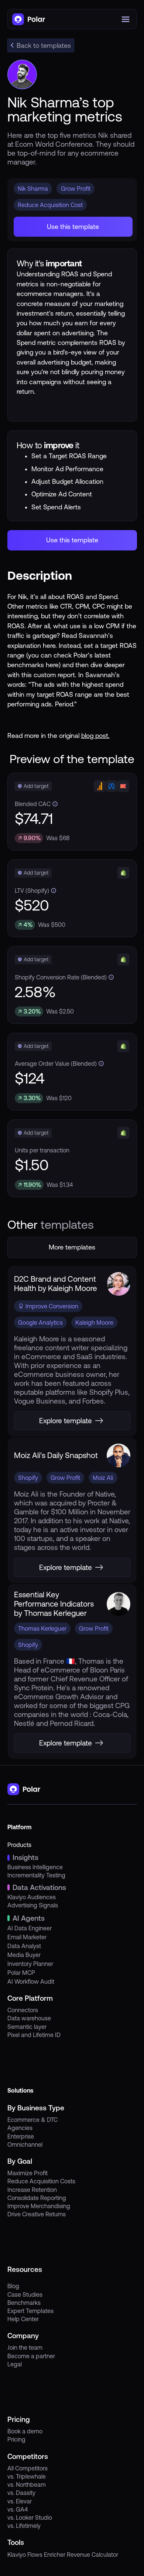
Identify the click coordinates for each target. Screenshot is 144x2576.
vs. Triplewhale (27, 2476)
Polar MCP (21, 1973)
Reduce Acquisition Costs (41, 2181)
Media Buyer (24, 1955)
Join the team (25, 2347)
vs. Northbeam (27, 2485)
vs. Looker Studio (30, 2517)
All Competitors (28, 2468)
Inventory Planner (30, 1964)
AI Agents (29, 1918)
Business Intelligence (35, 1867)
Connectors (23, 2010)
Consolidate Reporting (37, 2198)
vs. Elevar (20, 2501)
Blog (13, 2286)
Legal (15, 2364)
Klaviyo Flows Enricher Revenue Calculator (63, 2555)
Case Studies (25, 2294)
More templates (72, 1247)
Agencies (20, 2128)
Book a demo (25, 2431)
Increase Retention (32, 2190)
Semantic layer (27, 2027)
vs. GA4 (18, 2509)
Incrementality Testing (36, 1875)
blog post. (95, 736)
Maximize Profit (28, 2173)
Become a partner (31, 2356)
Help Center (23, 2319)
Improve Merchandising (39, 2206)
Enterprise (21, 2136)
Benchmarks (24, 2303)
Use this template (73, 227)
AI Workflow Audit (31, 1981)
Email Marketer (27, 1937)
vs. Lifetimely (24, 2526)
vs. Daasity (21, 2493)
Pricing (16, 2439)
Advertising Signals (33, 1905)
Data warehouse (29, 2018)
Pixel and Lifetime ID (34, 2035)
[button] (127, 19)
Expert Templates (30, 2311)
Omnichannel (25, 2144)
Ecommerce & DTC (32, 2120)
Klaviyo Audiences (32, 1897)
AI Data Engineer (30, 1928)
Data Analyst (24, 1946)
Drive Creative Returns (37, 2214)
